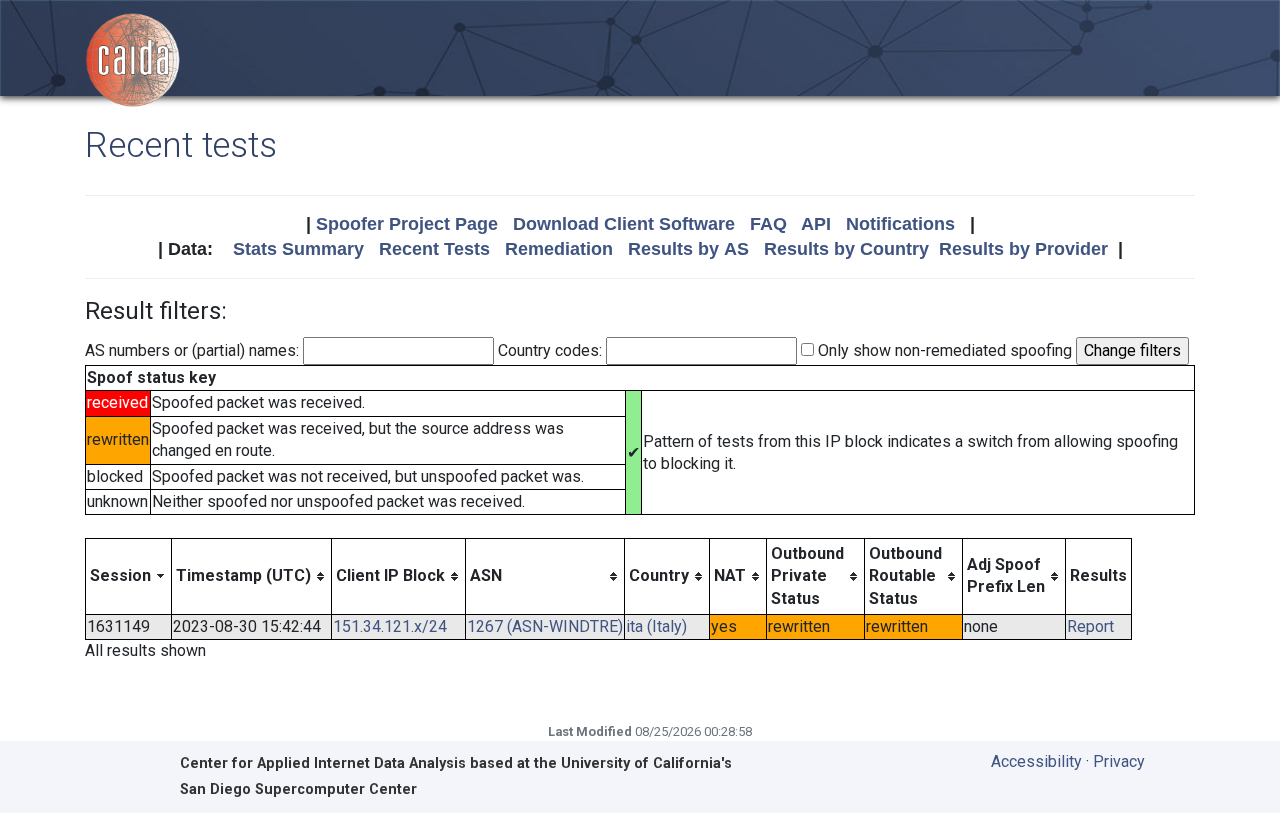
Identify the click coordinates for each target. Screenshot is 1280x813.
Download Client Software (624, 224)
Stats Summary (298, 249)
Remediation (559, 249)
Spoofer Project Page (407, 224)
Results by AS (688, 249)
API (816, 224)
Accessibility (1036, 761)
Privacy (1119, 761)
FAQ (768, 224)
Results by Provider (1023, 249)
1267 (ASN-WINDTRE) (545, 626)
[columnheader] (129, 576)
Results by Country (846, 249)
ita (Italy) (656, 626)
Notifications (900, 224)
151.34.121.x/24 (390, 626)
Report (1090, 626)
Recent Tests (434, 249)
